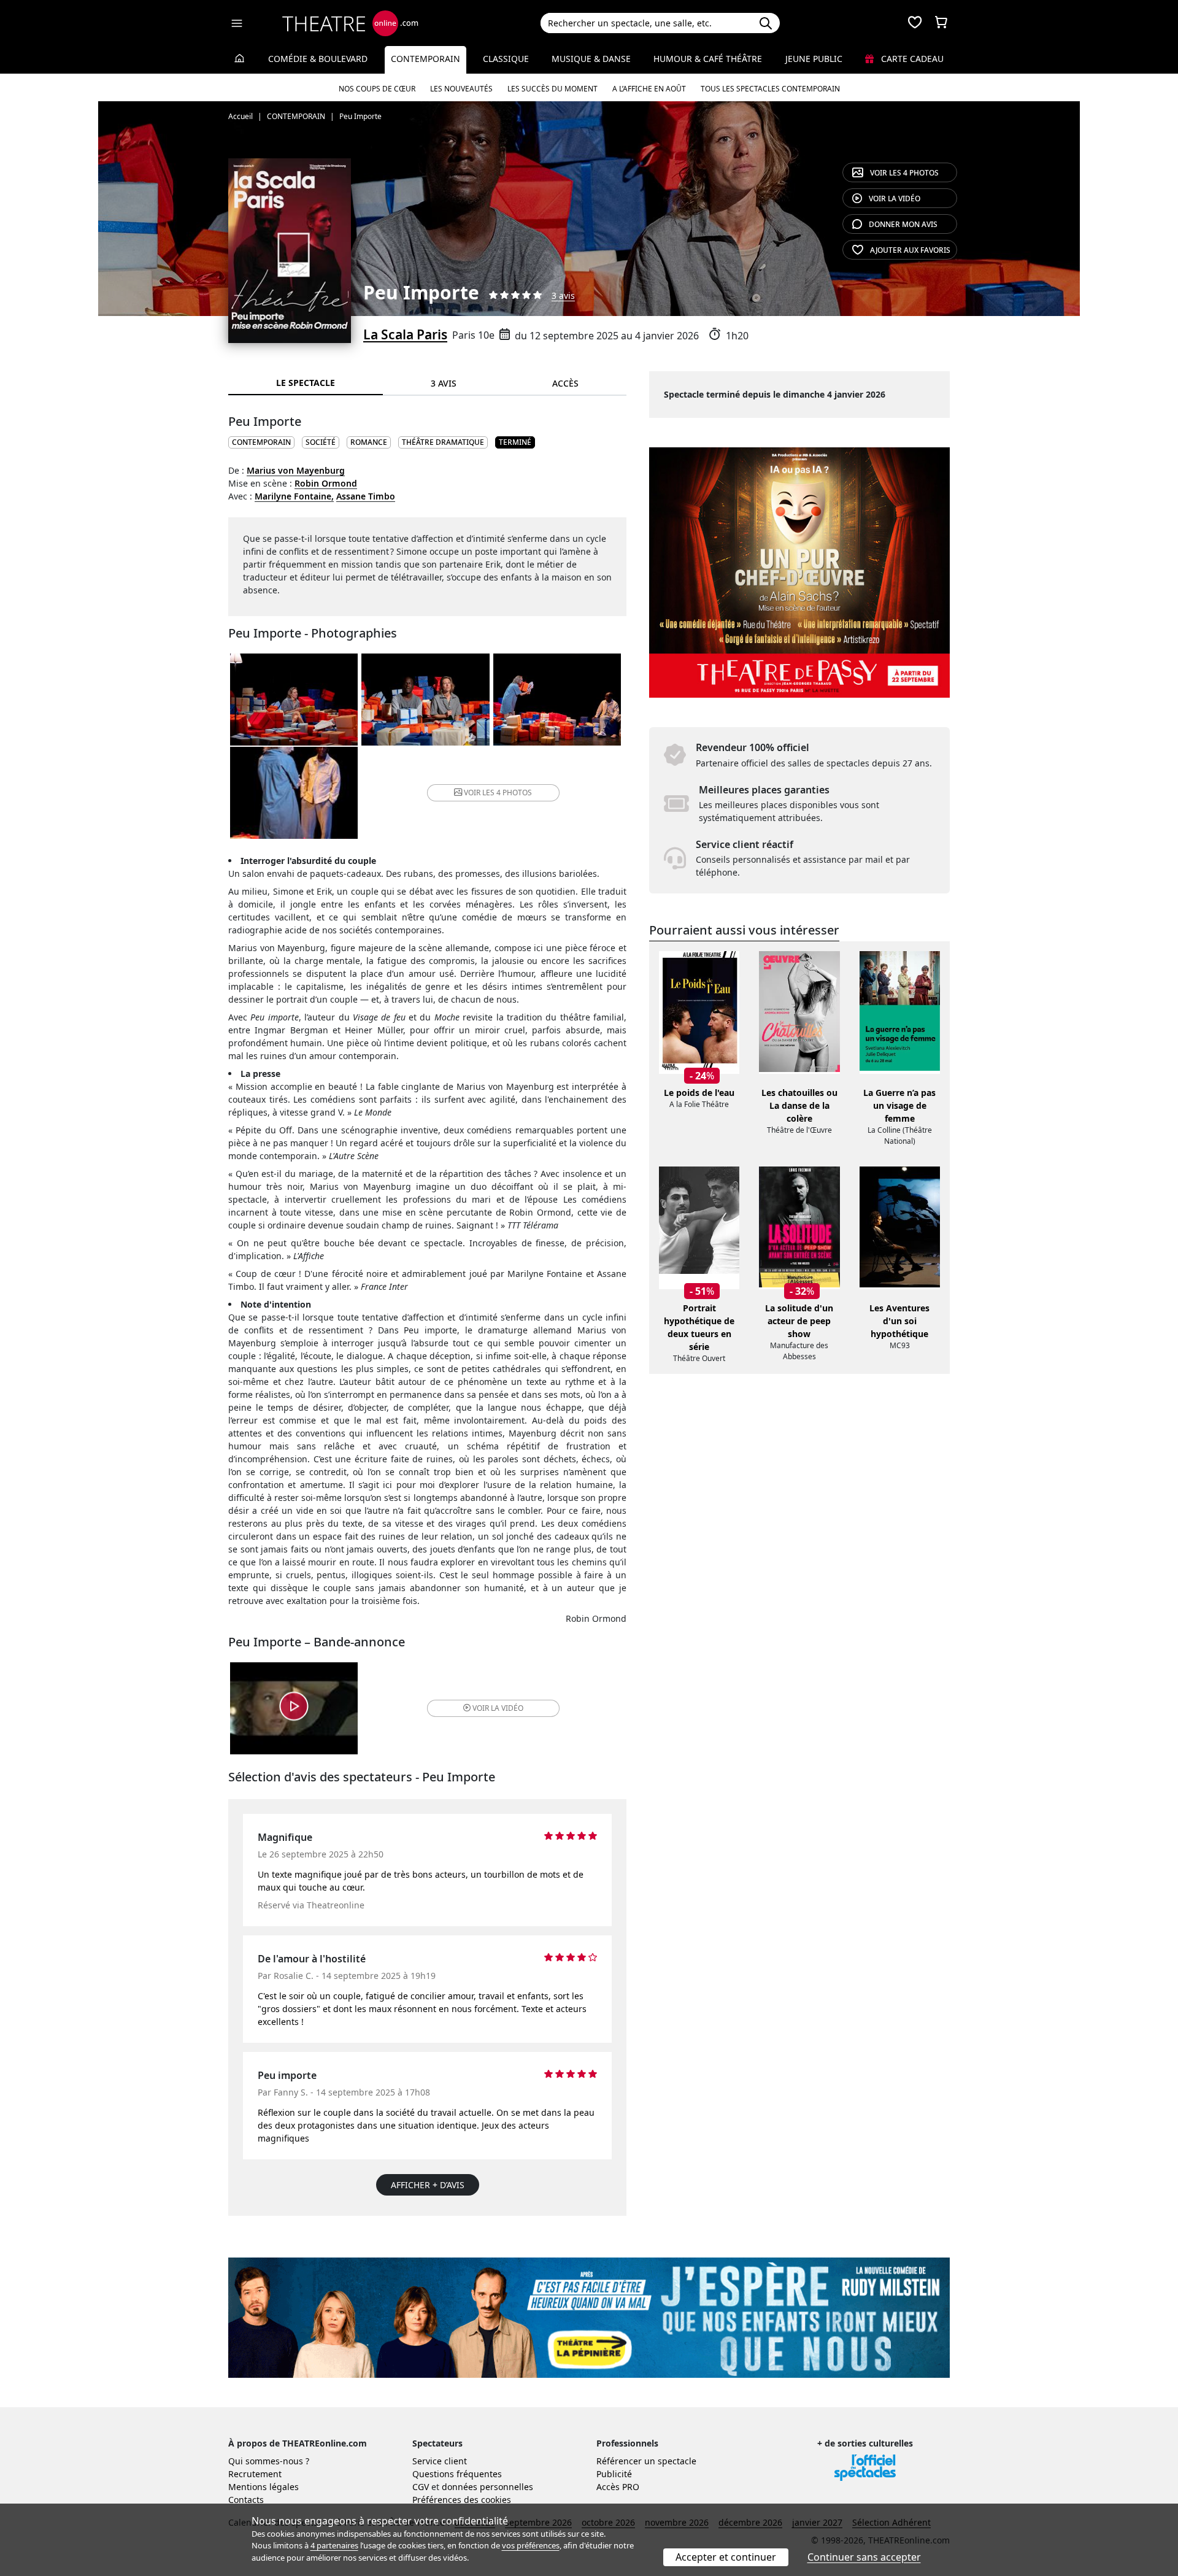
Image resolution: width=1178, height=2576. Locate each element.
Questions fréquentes (457, 2474)
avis (903, 224)
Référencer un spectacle (646, 2461)
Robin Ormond (326, 483)
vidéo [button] (498, 1708)
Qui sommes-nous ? (269, 2461)
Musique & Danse (591, 59)
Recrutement (255, 2474)
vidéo (895, 199)
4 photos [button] (498, 792)
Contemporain (425, 59)
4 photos (904, 173)
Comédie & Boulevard (318, 59)
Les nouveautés (461, 89)
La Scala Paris (405, 334)
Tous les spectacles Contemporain (770, 89)
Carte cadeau (911, 59)
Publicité (614, 2474)
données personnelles (487, 2487)
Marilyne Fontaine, (294, 496)
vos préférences (531, 2545)
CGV (421, 2487)
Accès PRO (618, 2487)
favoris (910, 250)
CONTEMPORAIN (261, 442)
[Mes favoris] (915, 23)
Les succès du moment (552, 89)
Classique (506, 59)
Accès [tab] (565, 383)
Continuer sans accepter (864, 2557)
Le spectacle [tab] (306, 383)
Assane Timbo (366, 496)
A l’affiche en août (649, 89)
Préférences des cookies (462, 2500)
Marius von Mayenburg (296, 470)
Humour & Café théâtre (708, 59)
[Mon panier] (941, 23)
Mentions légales (264, 2487)
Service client (440, 2461)
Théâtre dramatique (443, 442)
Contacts (246, 2500)
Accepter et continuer (726, 2557)
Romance (369, 442)
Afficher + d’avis (428, 2185)
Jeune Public (814, 59)
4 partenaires (334, 2545)
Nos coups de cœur (377, 89)
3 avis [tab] (444, 383)
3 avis (563, 295)
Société (321, 442)
